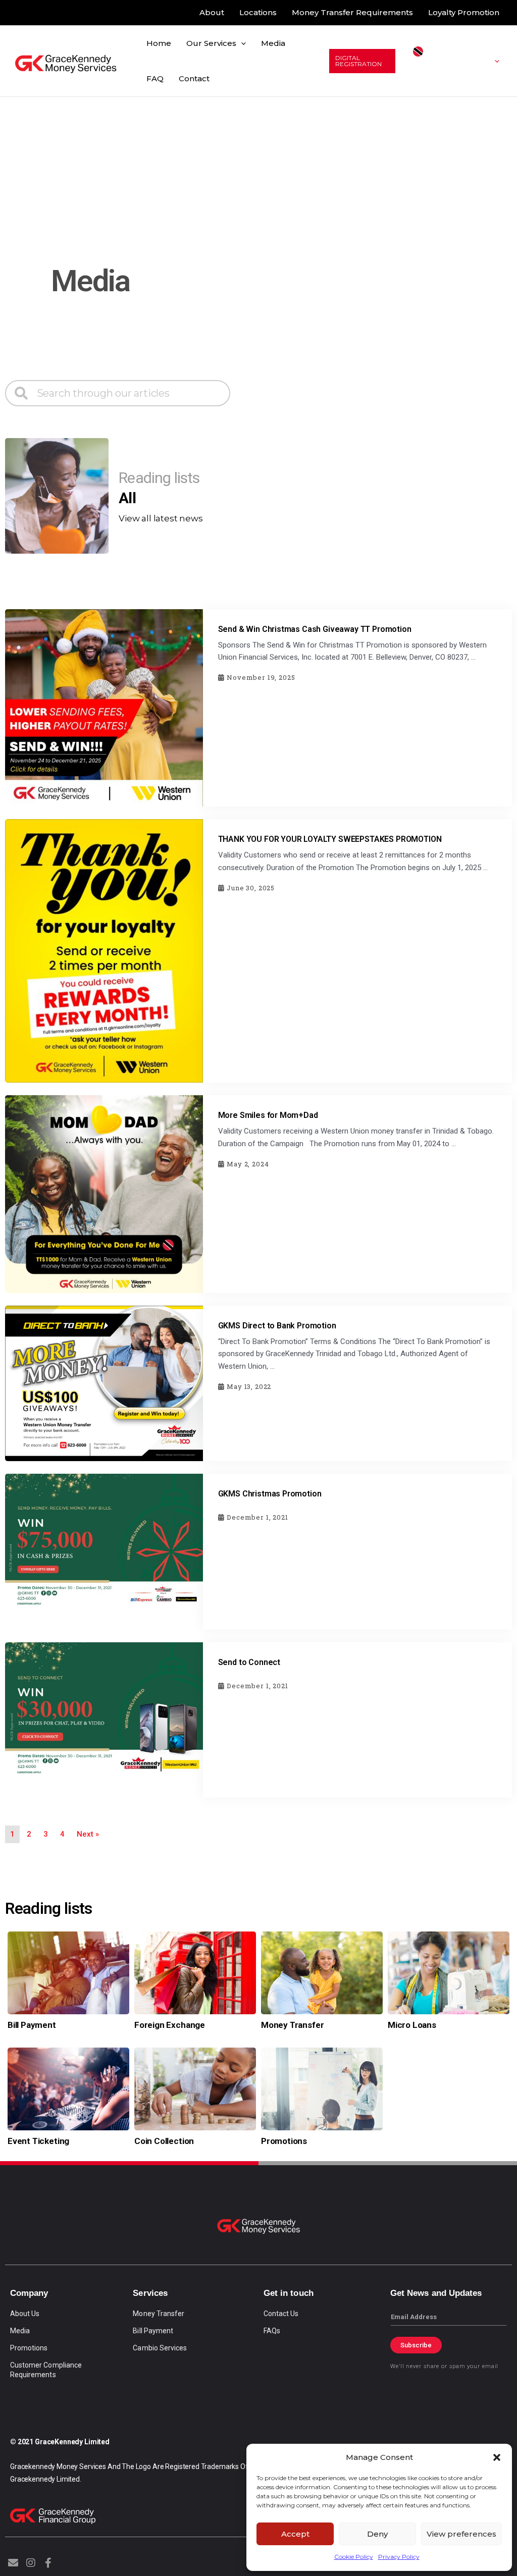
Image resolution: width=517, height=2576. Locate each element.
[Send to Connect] (104, 1719)
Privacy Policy (399, 2557)
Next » (88, 1834)
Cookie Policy (354, 2557)
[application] (241, 43)
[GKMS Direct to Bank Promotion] (104, 1383)
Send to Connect (249, 1662)
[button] (497, 2457)
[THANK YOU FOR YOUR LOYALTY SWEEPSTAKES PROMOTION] (104, 950)
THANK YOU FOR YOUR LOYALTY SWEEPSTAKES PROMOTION (330, 839)
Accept (295, 2534)
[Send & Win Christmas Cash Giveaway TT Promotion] (104, 707)
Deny (377, 2534)
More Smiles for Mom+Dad (268, 1115)
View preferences (461, 2534)
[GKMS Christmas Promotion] (104, 1551)
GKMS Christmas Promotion (270, 1494)
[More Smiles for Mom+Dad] (104, 1193)
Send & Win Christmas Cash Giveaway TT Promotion (315, 629)
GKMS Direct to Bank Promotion (277, 1326)
